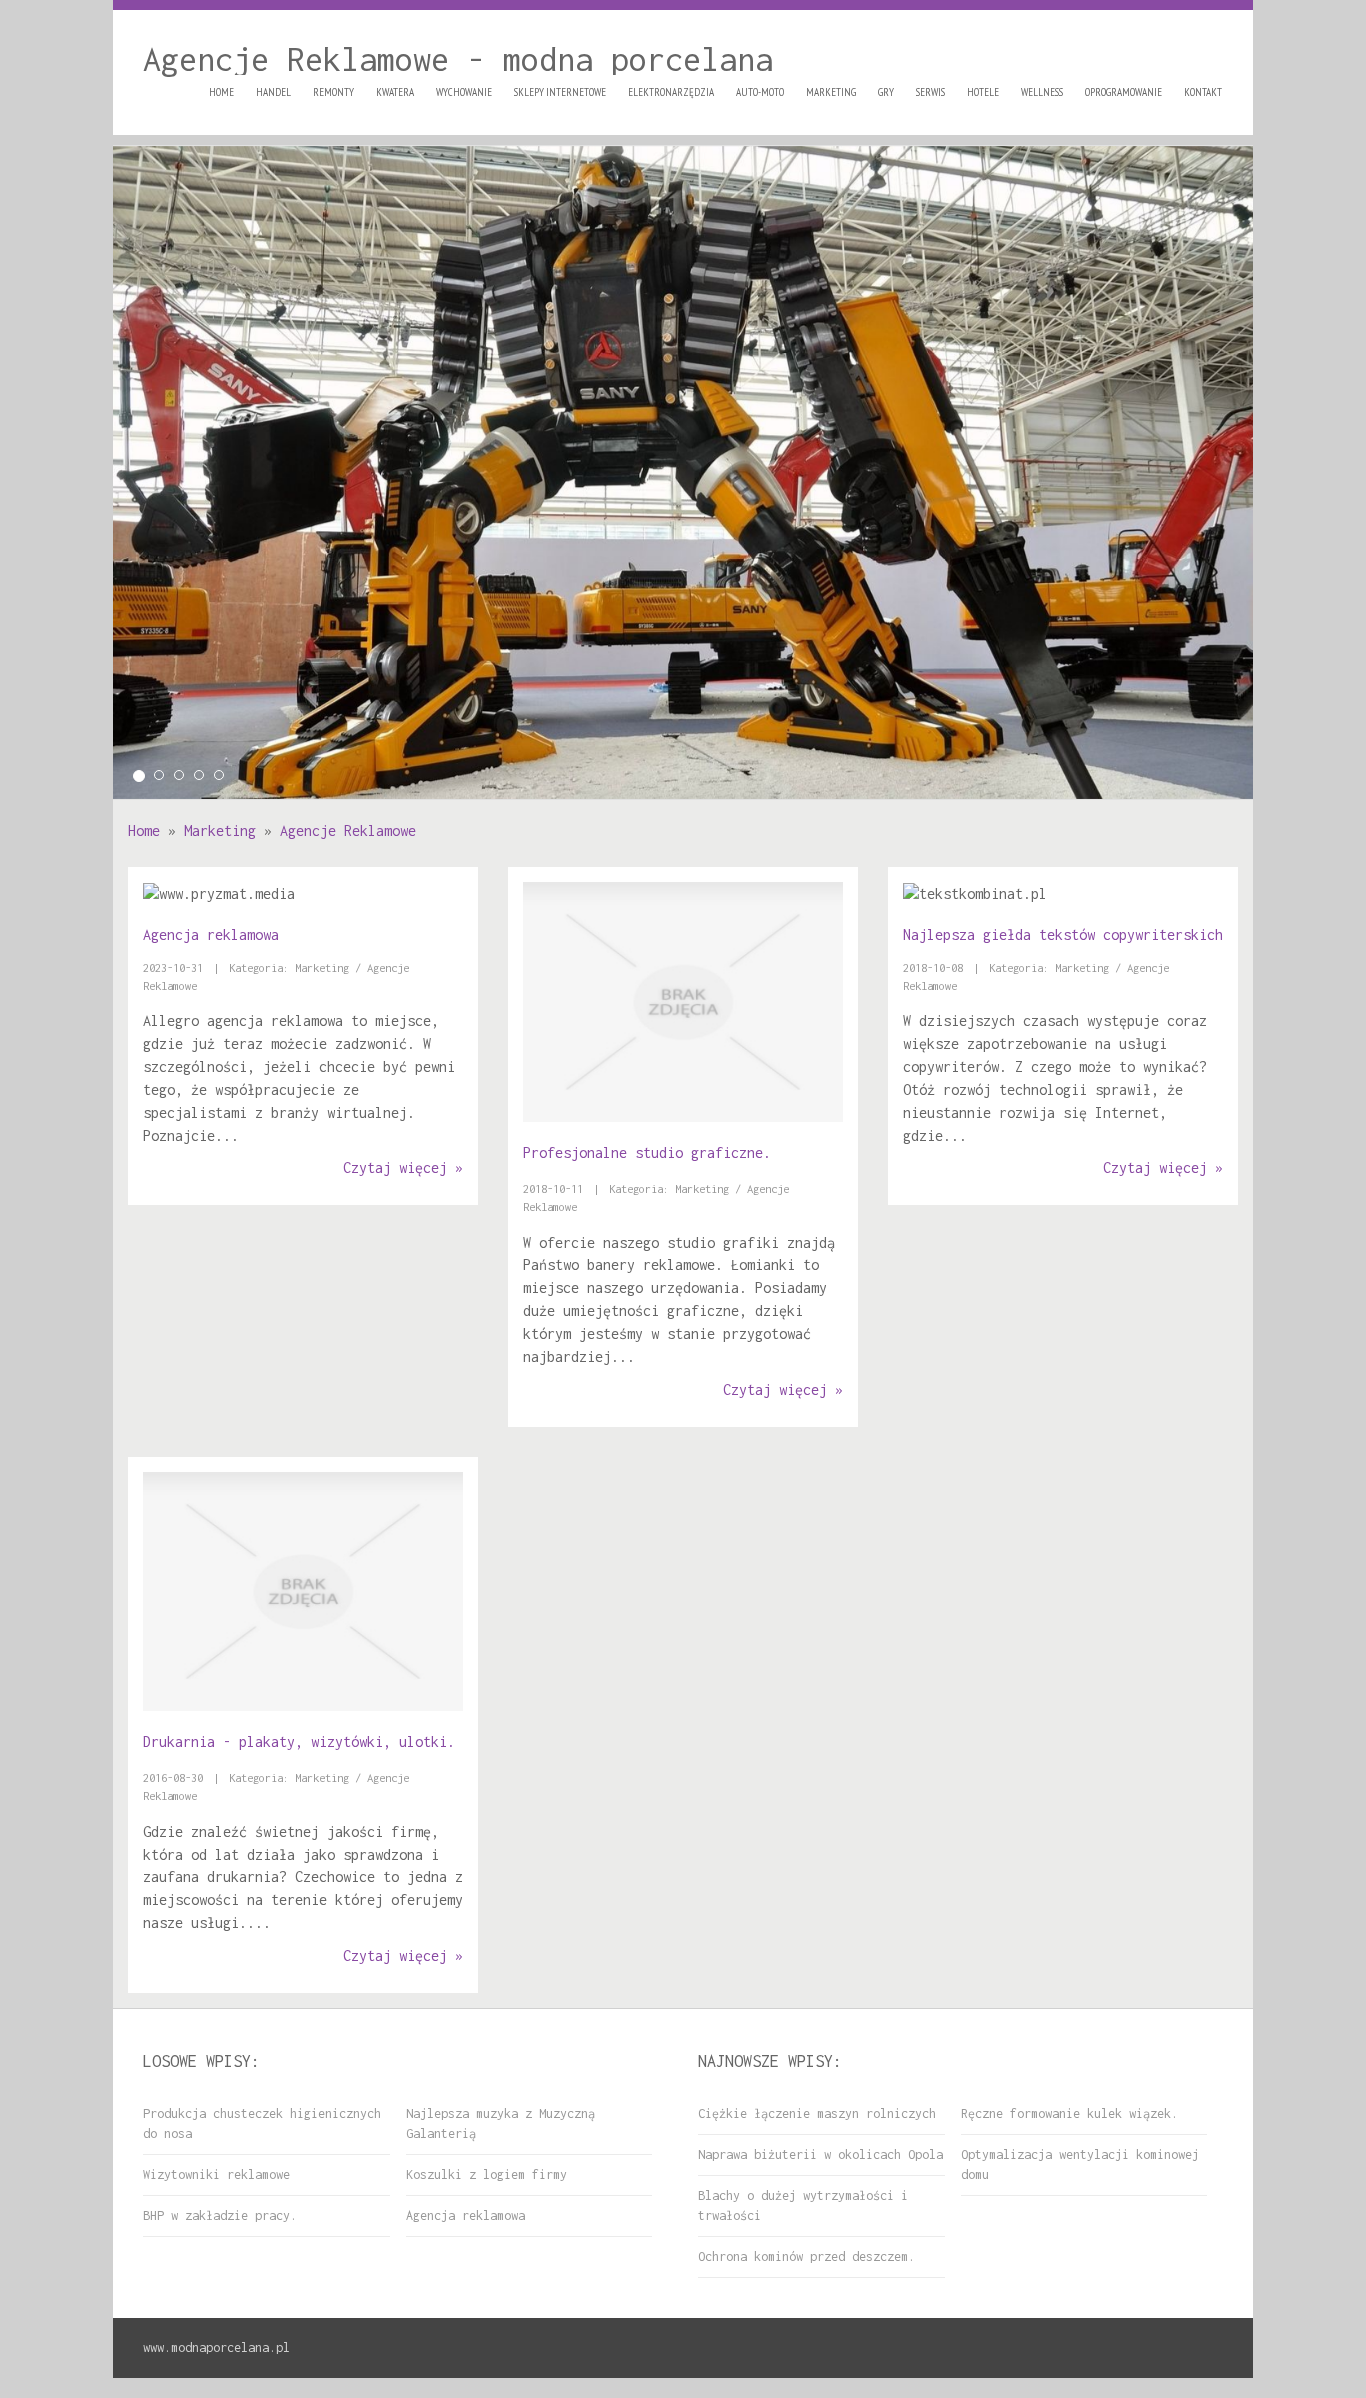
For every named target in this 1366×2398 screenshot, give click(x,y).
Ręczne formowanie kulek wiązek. (1069, 2113)
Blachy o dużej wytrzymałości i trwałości (803, 2205)
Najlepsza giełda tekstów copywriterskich (1063, 934)
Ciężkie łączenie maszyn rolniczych (817, 2113)
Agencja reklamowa (211, 934)
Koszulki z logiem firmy (486, 2174)
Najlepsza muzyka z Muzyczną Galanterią (500, 2123)
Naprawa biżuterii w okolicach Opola (820, 2154)
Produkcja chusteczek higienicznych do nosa (262, 2123)
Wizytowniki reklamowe (216, 2174)
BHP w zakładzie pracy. (220, 2215)
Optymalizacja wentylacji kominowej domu (1080, 2164)
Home (144, 830)
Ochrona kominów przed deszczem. (806, 2256)
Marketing (220, 830)
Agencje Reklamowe (348, 830)
